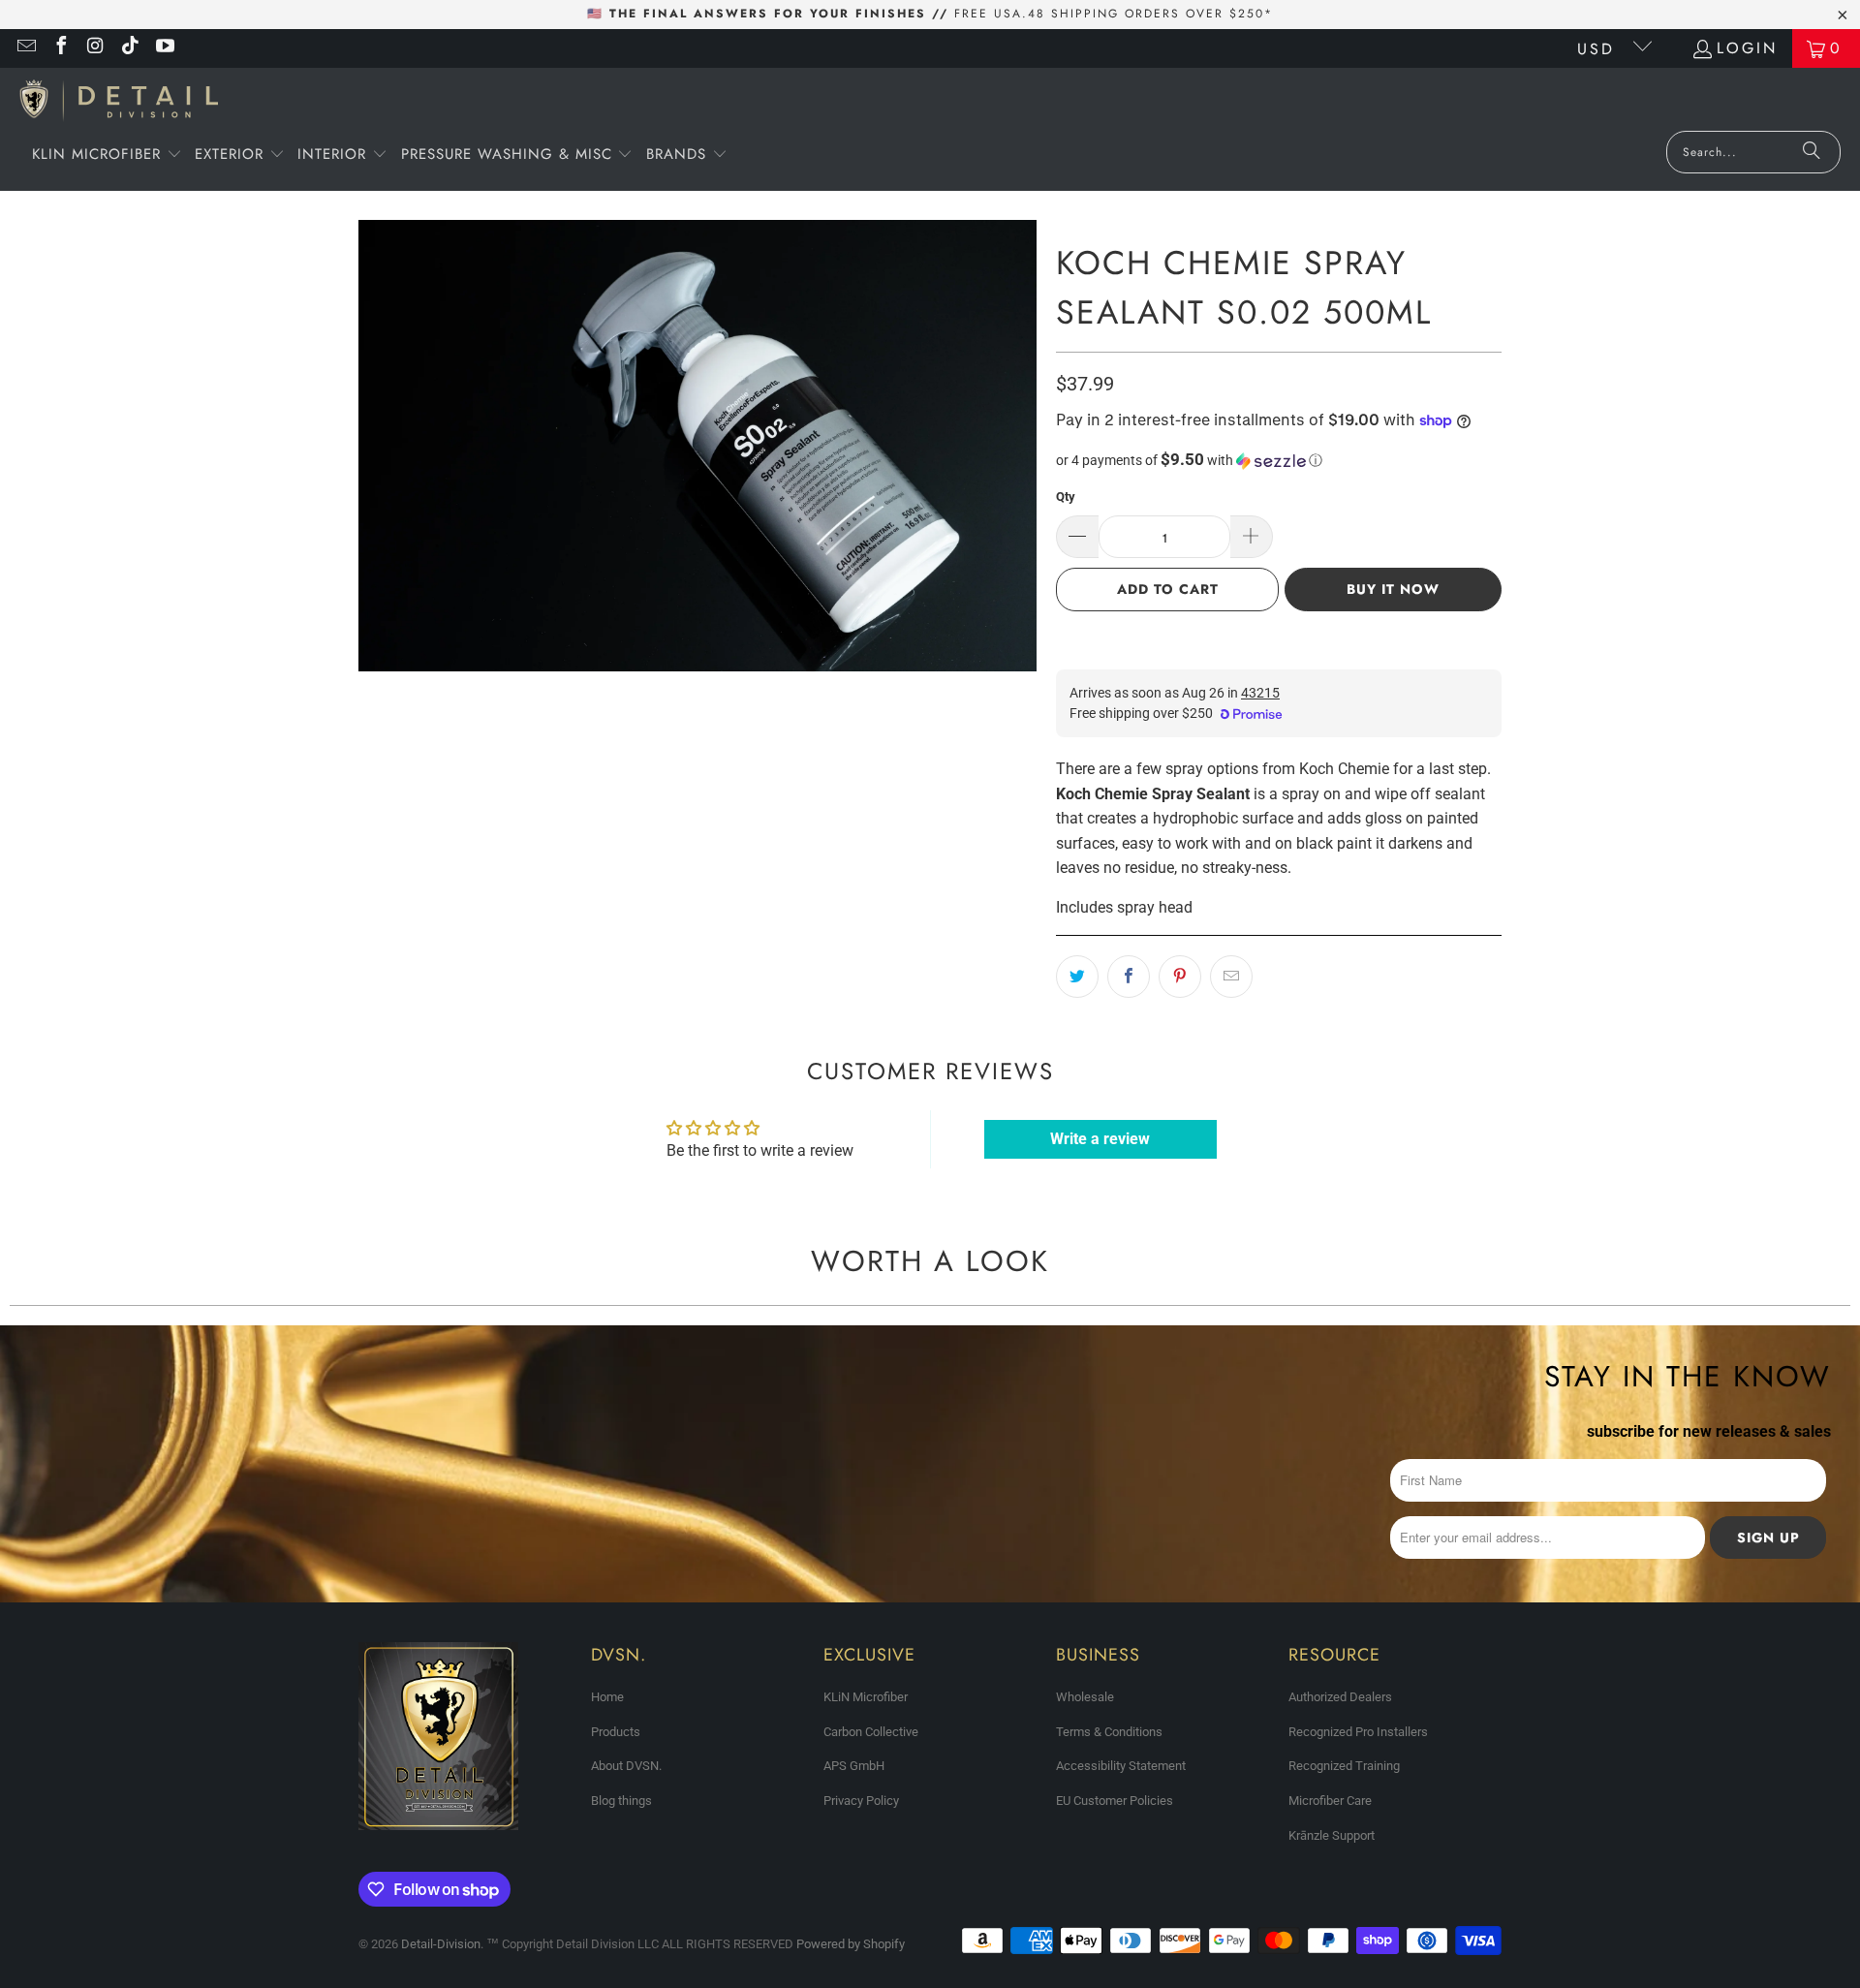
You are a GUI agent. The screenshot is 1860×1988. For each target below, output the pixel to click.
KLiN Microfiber (866, 1697)
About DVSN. (626, 1766)
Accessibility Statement (1121, 1766)
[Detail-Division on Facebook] (60, 48)
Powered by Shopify (851, 1944)
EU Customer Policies (1115, 1801)
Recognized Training (1344, 1766)
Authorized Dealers (1340, 1697)
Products (616, 1732)
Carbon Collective (871, 1732)
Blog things (621, 1801)
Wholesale (1085, 1697)
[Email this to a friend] (1231, 977)
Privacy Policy (861, 1801)
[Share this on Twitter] (1077, 977)
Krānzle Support (1332, 1835)
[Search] (1812, 152)
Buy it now (1393, 589)
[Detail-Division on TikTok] (130, 48)
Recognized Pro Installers (1358, 1732)
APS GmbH (854, 1766)
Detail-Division (441, 1944)
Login (1747, 48)
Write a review (1100, 1139)
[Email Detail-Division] (25, 48)
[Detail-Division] (119, 104)
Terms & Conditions (1109, 1732)
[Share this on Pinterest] (1180, 977)
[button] (107, 156)
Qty (1066, 497)
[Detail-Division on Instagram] (95, 48)
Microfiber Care (1330, 1801)
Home (607, 1697)
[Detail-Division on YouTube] (164, 48)
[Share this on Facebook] (1129, 977)
